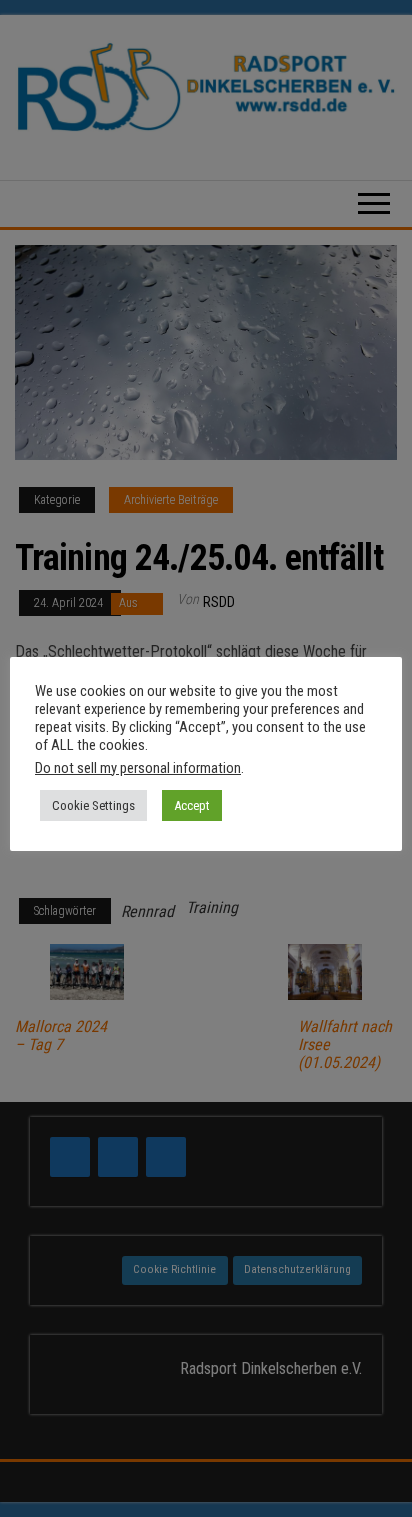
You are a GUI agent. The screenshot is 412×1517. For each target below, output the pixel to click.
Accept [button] (192, 805)
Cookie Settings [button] (93, 805)
